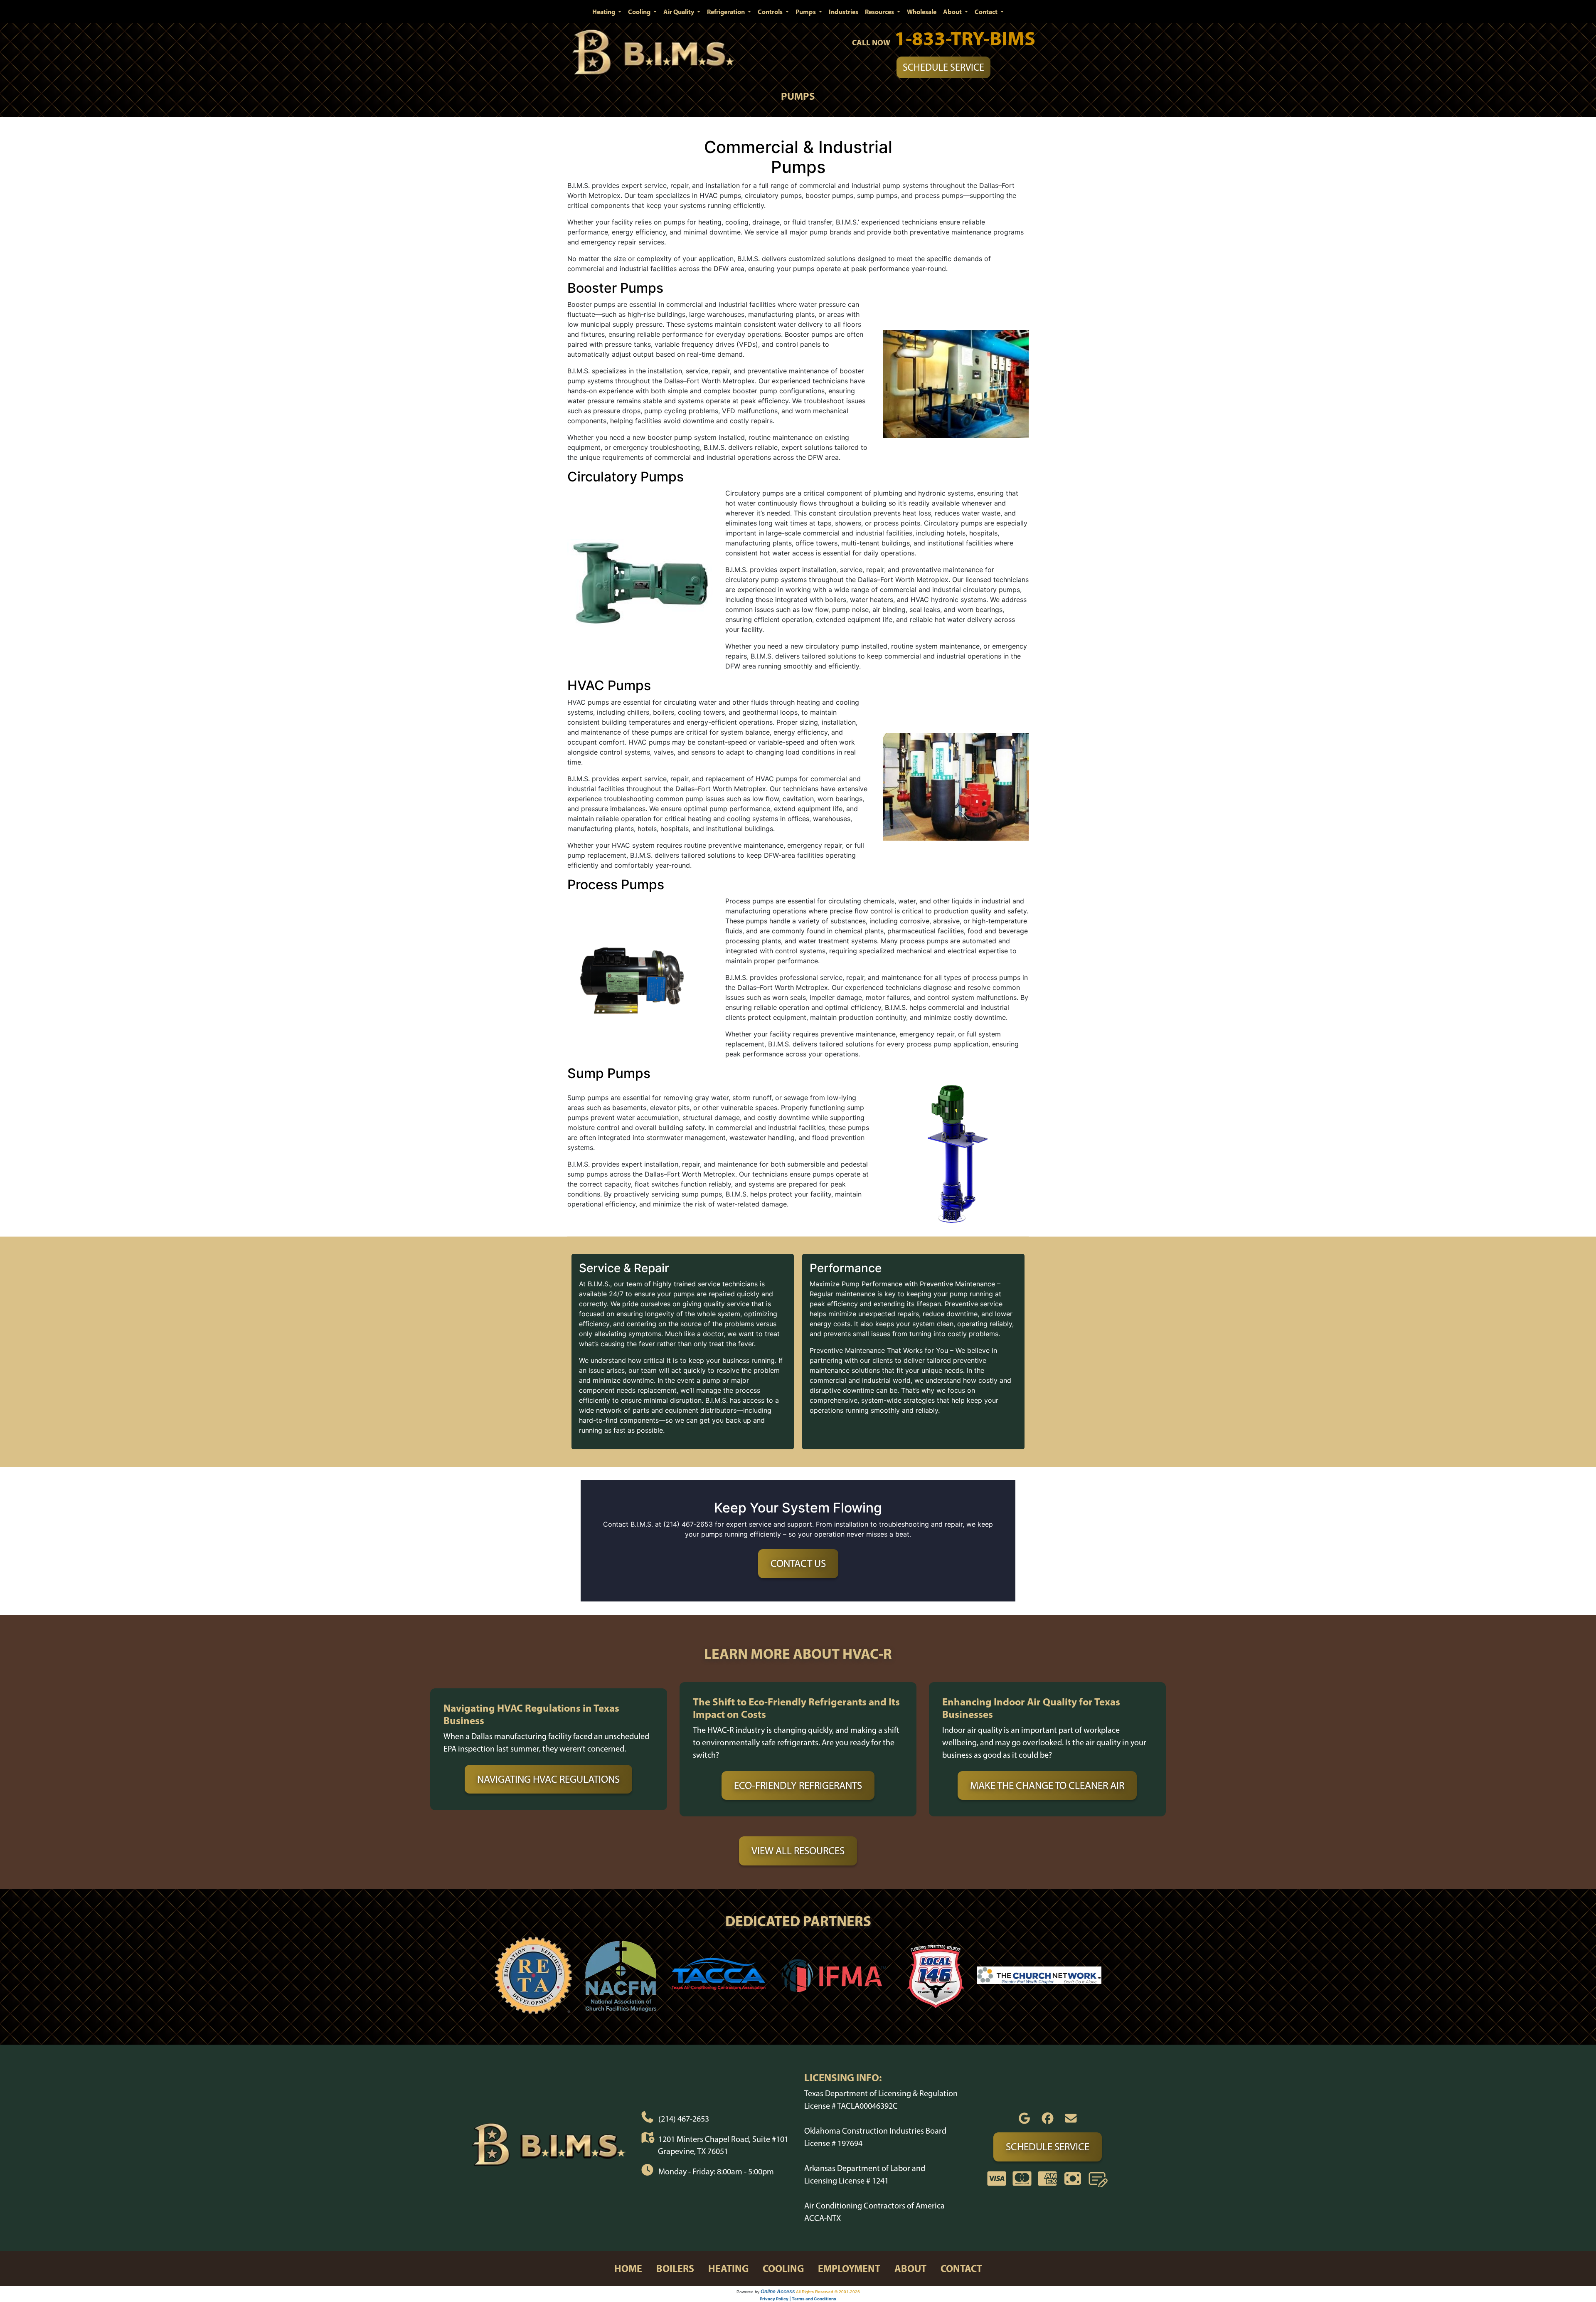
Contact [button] (987, 12)
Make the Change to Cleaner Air (1047, 1785)
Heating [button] (604, 12)
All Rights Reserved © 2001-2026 (828, 2292)
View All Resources (798, 1850)
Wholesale (922, 12)
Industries (844, 12)
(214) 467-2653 (684, 2119)
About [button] (953, 12)
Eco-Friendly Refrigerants (798, 1785)
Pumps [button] (806, 12)
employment (849, 2268)
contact (961, 2268)
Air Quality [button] (679, 12)
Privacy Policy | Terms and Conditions (798, 2299)
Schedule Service (943, 67)
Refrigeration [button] (727, 12)
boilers (675, 2268)
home (628, 2268)
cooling (783, 2268)
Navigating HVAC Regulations (548, 1779)
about (910, 2268)
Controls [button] (771, 12)
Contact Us (798, 1563)
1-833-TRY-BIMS (965, 38)
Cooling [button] (640, 12)
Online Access (778, 2292)
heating (728, 2268)
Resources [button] (880, 12)
